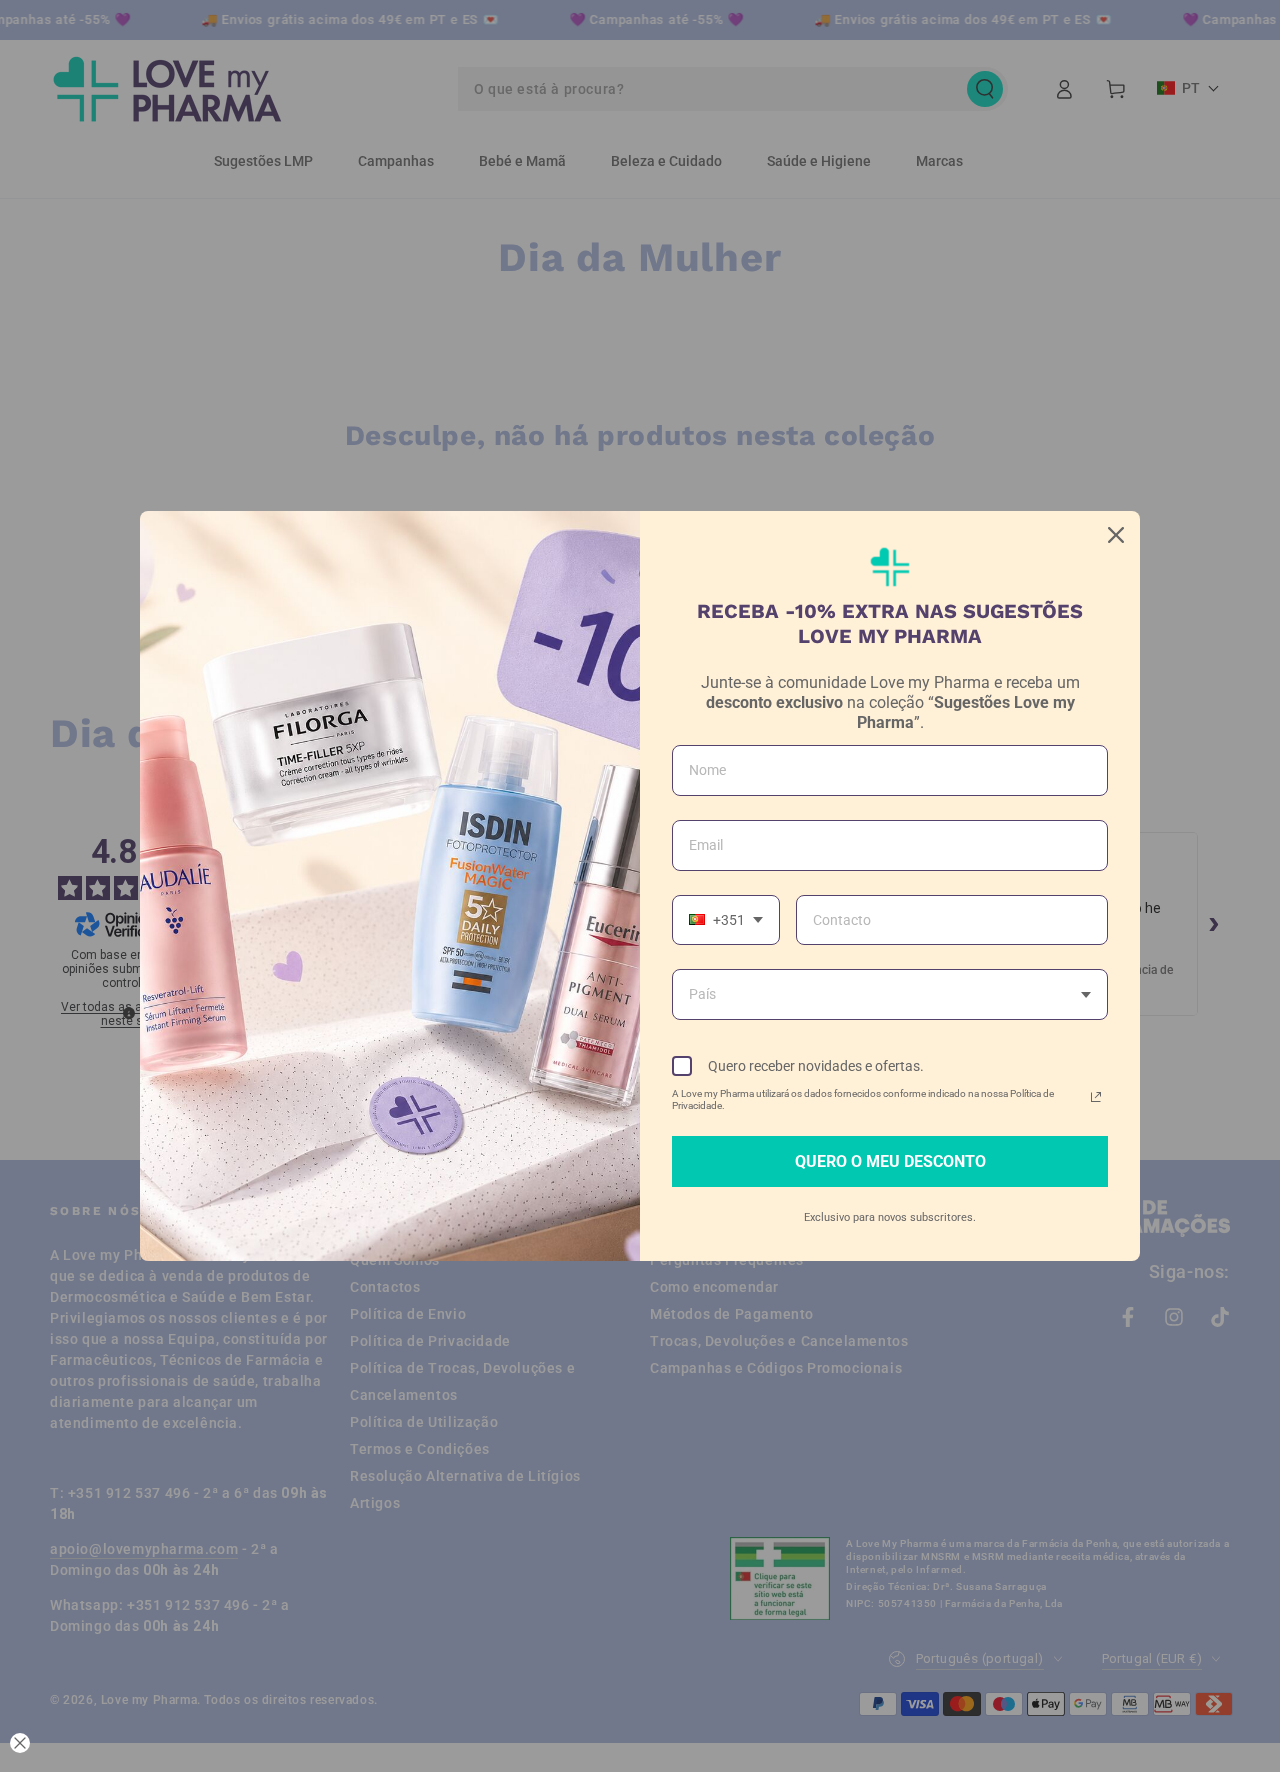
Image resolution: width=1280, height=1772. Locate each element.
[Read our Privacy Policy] (1096, 1097)
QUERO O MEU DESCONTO (890, 1161)
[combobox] (726, 920)
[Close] (1116, 535)
